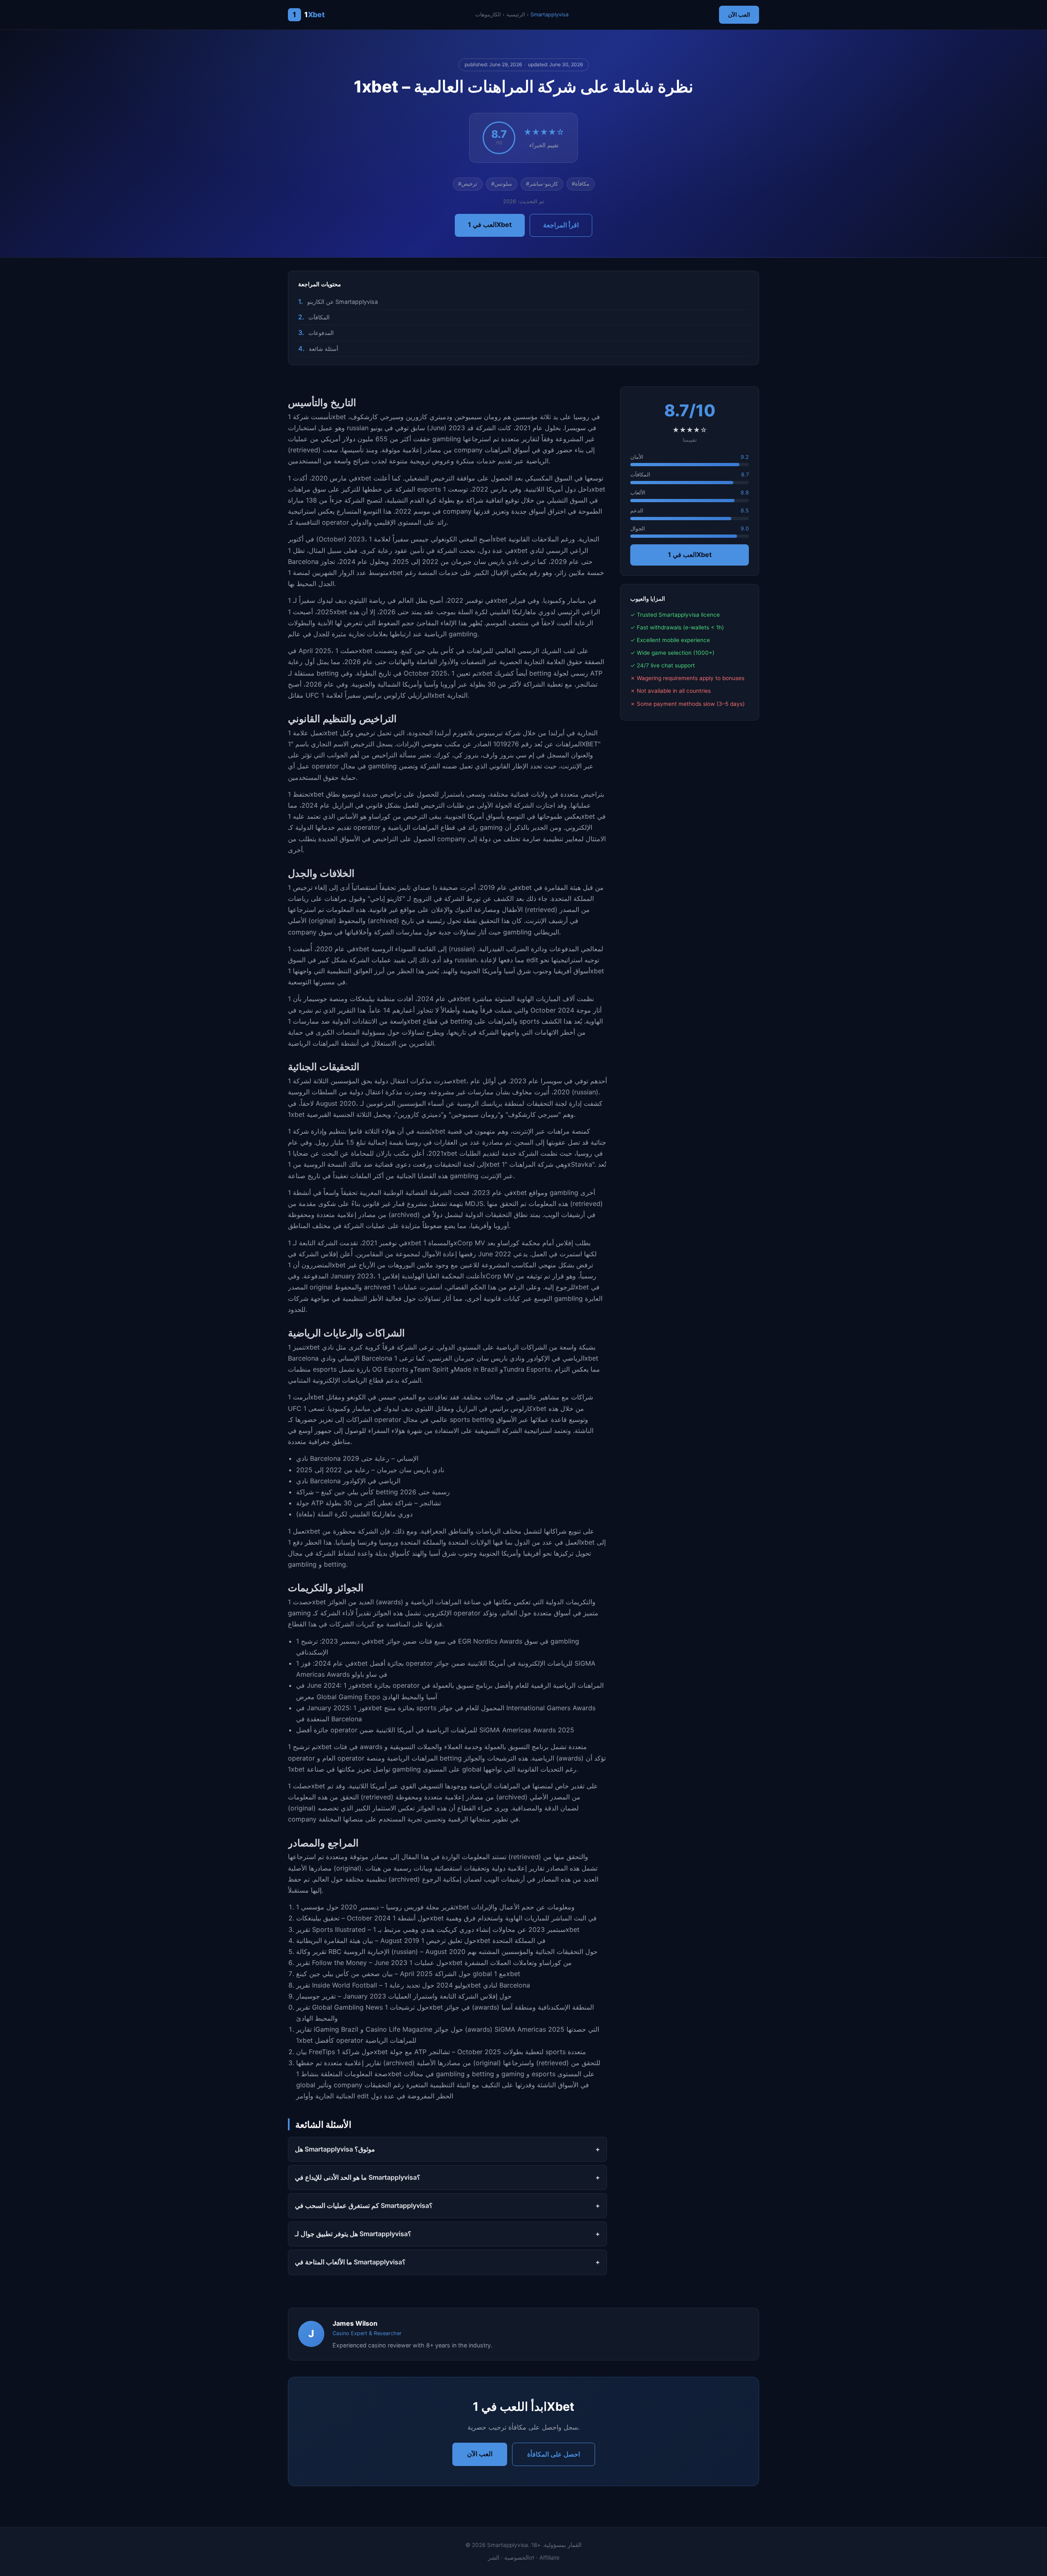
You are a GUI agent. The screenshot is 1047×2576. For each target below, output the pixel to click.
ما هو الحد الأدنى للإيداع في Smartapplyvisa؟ (358, 2177)
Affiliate (549, 2558)
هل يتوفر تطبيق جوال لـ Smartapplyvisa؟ (353, 2234)
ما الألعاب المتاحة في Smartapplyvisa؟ (350, 2262)
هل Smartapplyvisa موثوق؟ (335, 2149)
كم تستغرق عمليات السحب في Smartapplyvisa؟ (364, 2205)
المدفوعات (321, 333)
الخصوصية (517, 2558)
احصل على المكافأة (554, 2454)
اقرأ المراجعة (561, 225)
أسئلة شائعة (324, 349)
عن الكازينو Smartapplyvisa (343, 302)
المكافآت (319, 317)
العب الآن (739, 15)
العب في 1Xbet (490, 225)
